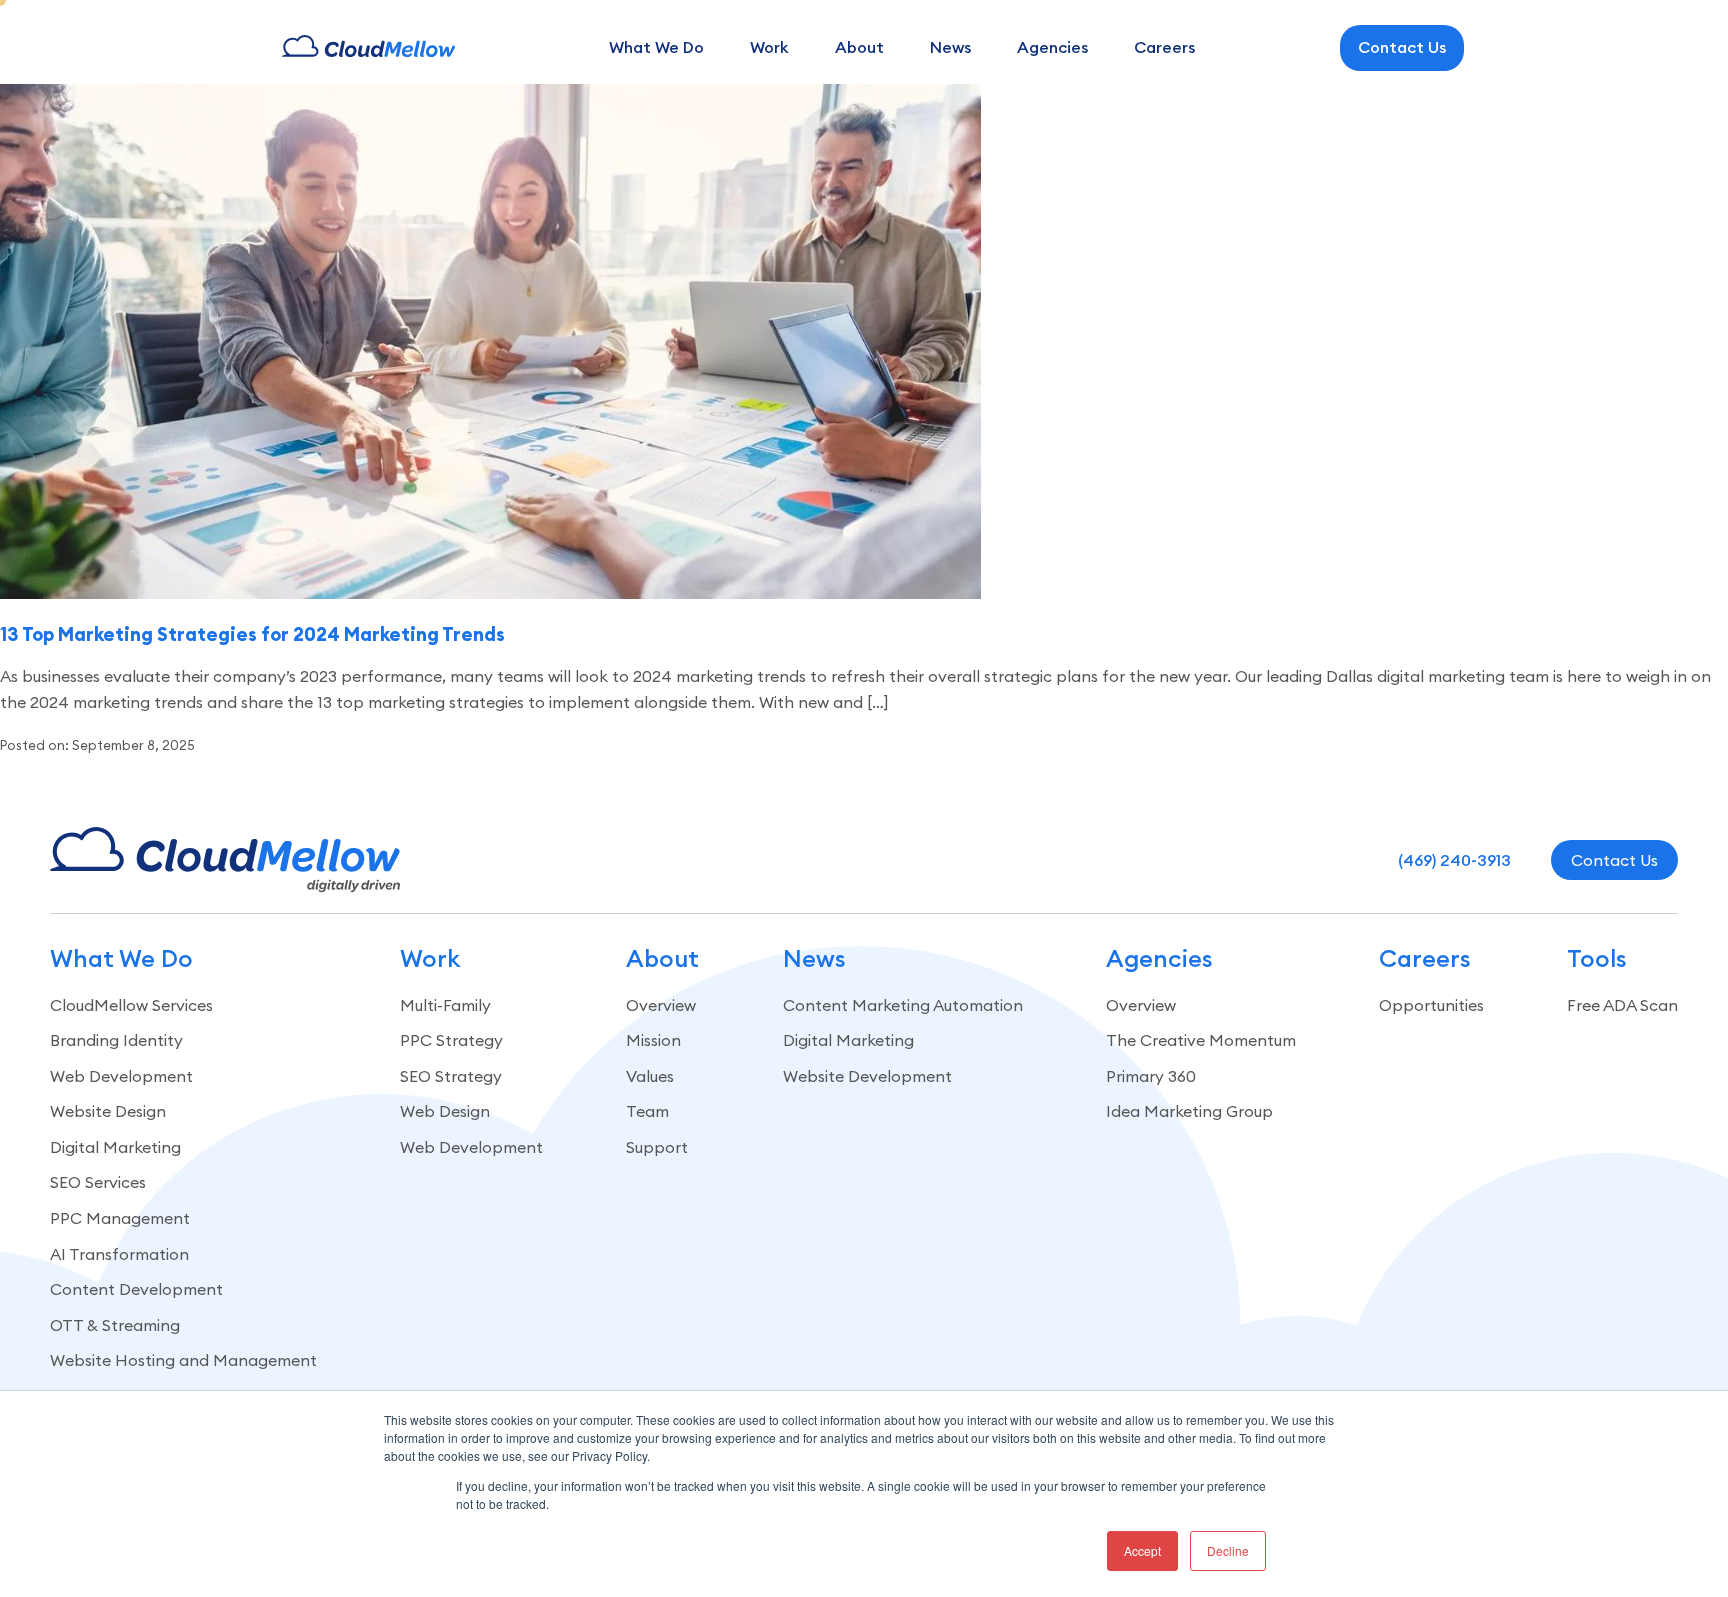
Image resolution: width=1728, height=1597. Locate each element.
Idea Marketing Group (1189, 1111)
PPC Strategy (451, 1040)
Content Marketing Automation (903, 1005)
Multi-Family (445, 1005)
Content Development (136, 1289)
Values (650, 1076)
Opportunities (1431, 1005)
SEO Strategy (451, 1076)
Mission (653, 1040)
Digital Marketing (115, 1147)
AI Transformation (119, 1254)
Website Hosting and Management (183, 1360)
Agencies (1052, 47)
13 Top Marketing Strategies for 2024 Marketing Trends (252, 634)
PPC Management (120, 1218)
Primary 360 (1151, 1076)
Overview (661, 1005)
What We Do (656, 47)
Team (647, 1111)
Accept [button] (1142, 1550)
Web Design (445, 1111)
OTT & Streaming (115, 1325)
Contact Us (1402, 47)
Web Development (121, 1076)
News (950, 47)
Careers (1164, 47)
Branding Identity (116, 1040)
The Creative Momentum (1201, 1040)
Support (657, 1147)
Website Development (867, 1076)
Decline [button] (1228, 1550)
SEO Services (98, 1182)
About (859, 47)
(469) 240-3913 (1454, 860)
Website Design (108, 1111)
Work (769, 47)
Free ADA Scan (1622, 1005)
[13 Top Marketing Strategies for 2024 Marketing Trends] (490, 593)
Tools (1597, 958)
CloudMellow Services (131, 1005)
